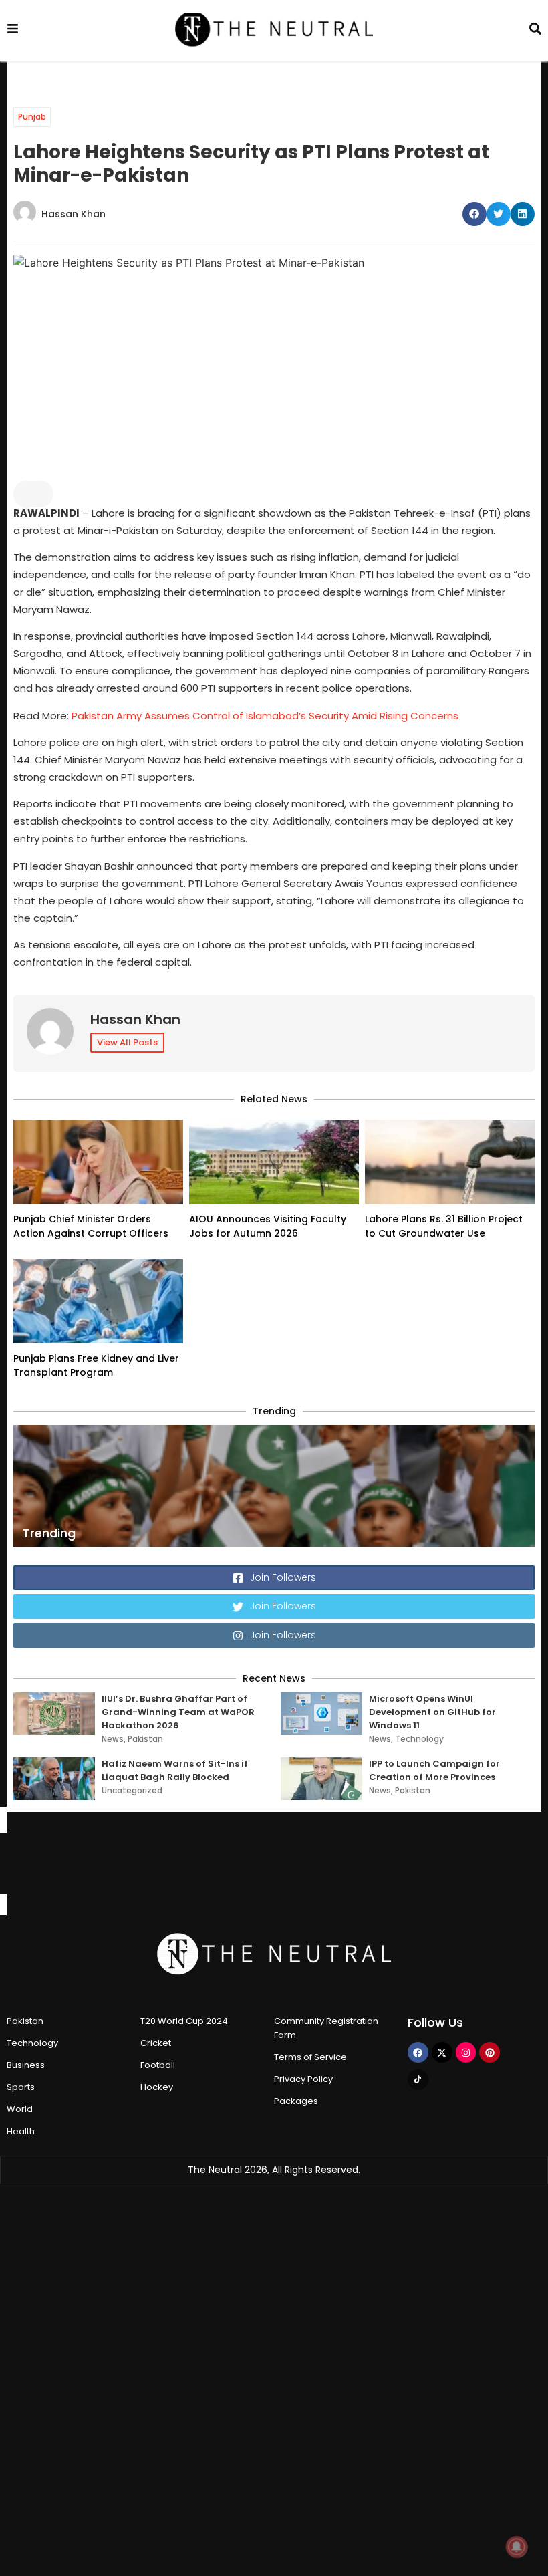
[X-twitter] (442, 2052)
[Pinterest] (490, 2052)
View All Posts (127, 1042)
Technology (419, 1739)
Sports (21, 2087)
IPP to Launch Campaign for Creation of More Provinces (434, 1770)
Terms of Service (310, 2057)
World (20, 2109)
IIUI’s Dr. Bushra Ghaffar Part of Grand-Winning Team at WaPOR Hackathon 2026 (178, 1712)
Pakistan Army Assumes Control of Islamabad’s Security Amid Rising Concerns (265, 716)
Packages (296, 2101)
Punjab (32, 117)
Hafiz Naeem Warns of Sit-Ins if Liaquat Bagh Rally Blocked (175, 1770)
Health (21, 2131)
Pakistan (145, 1739)
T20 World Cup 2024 (184, 2021)
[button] (474, 214)
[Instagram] (466, 2052)
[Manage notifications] (517, 2547)
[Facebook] (418, 2052)
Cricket (156, 2043)
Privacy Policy (303, 2079)
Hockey (157, 2087)
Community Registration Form (326, 2028)
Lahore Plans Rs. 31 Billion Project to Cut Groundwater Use (444, 1226)
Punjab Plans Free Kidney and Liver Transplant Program (96, 1365)
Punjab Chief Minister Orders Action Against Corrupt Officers (91, 1226)
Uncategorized (132, 1790)
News (113, 1739)
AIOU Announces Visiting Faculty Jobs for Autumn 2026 (268, 1226)
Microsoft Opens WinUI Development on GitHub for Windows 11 (432, 1712)
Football (158, 2065)
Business (26, 2065)
